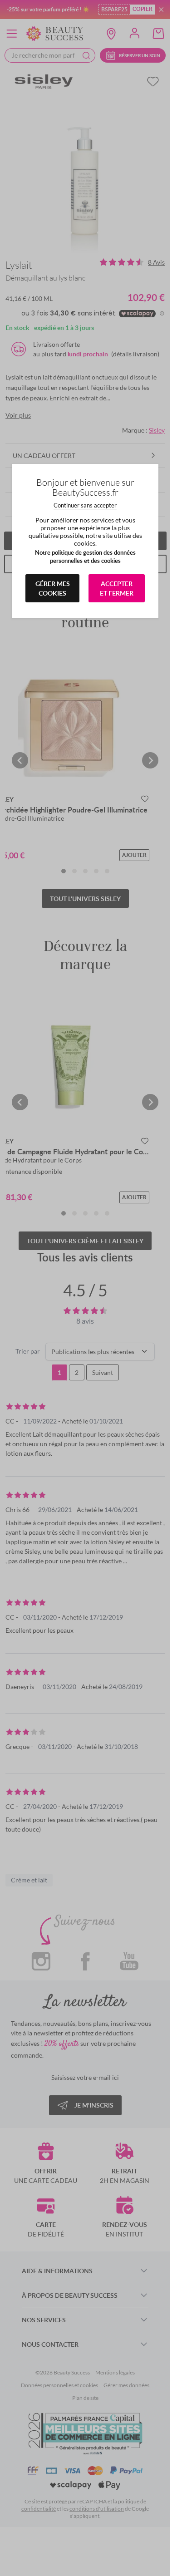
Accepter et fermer (117, 588)
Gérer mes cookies (53, 588)
